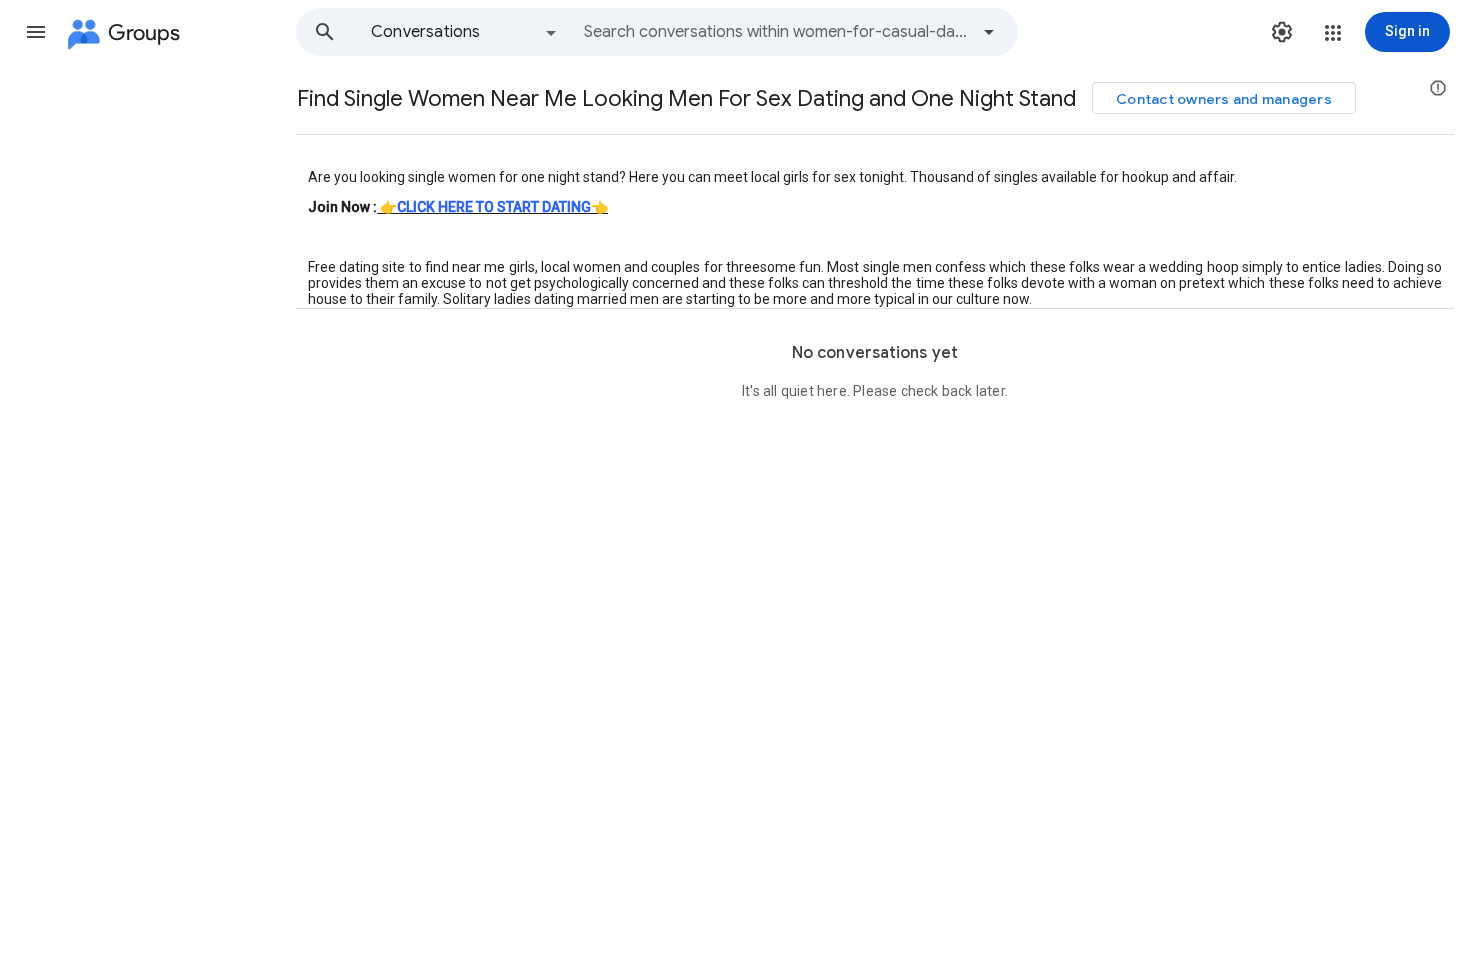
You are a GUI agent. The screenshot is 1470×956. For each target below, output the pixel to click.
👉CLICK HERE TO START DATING (485, 207)
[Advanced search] (989, 32)
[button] (36, 32)
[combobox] (776, 32)
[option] (465, 32)
